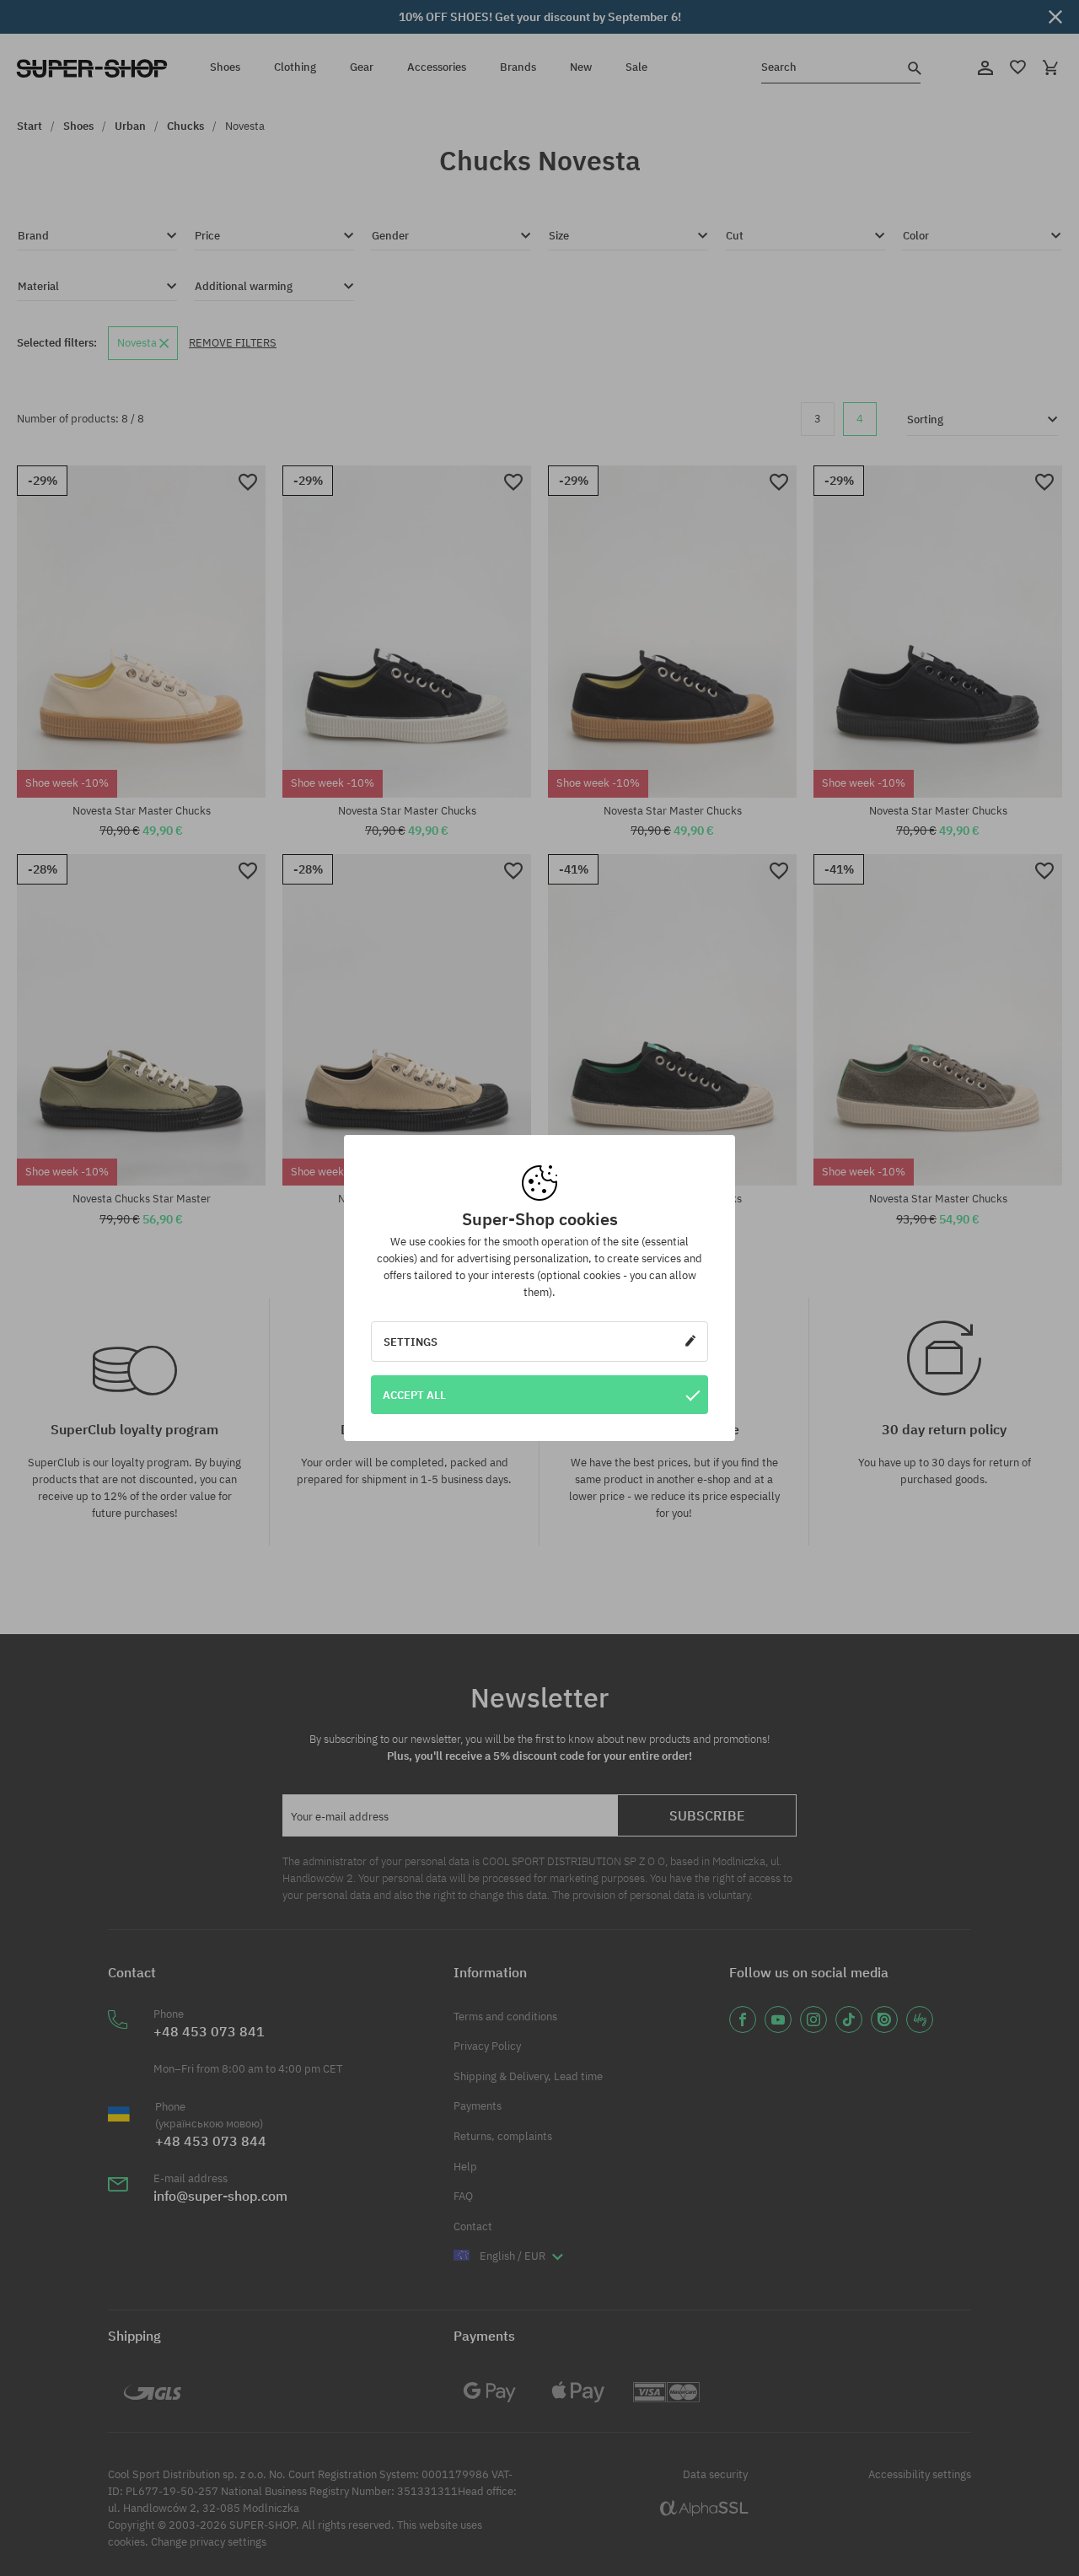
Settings (411, 1342)
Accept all (414, 1395)
